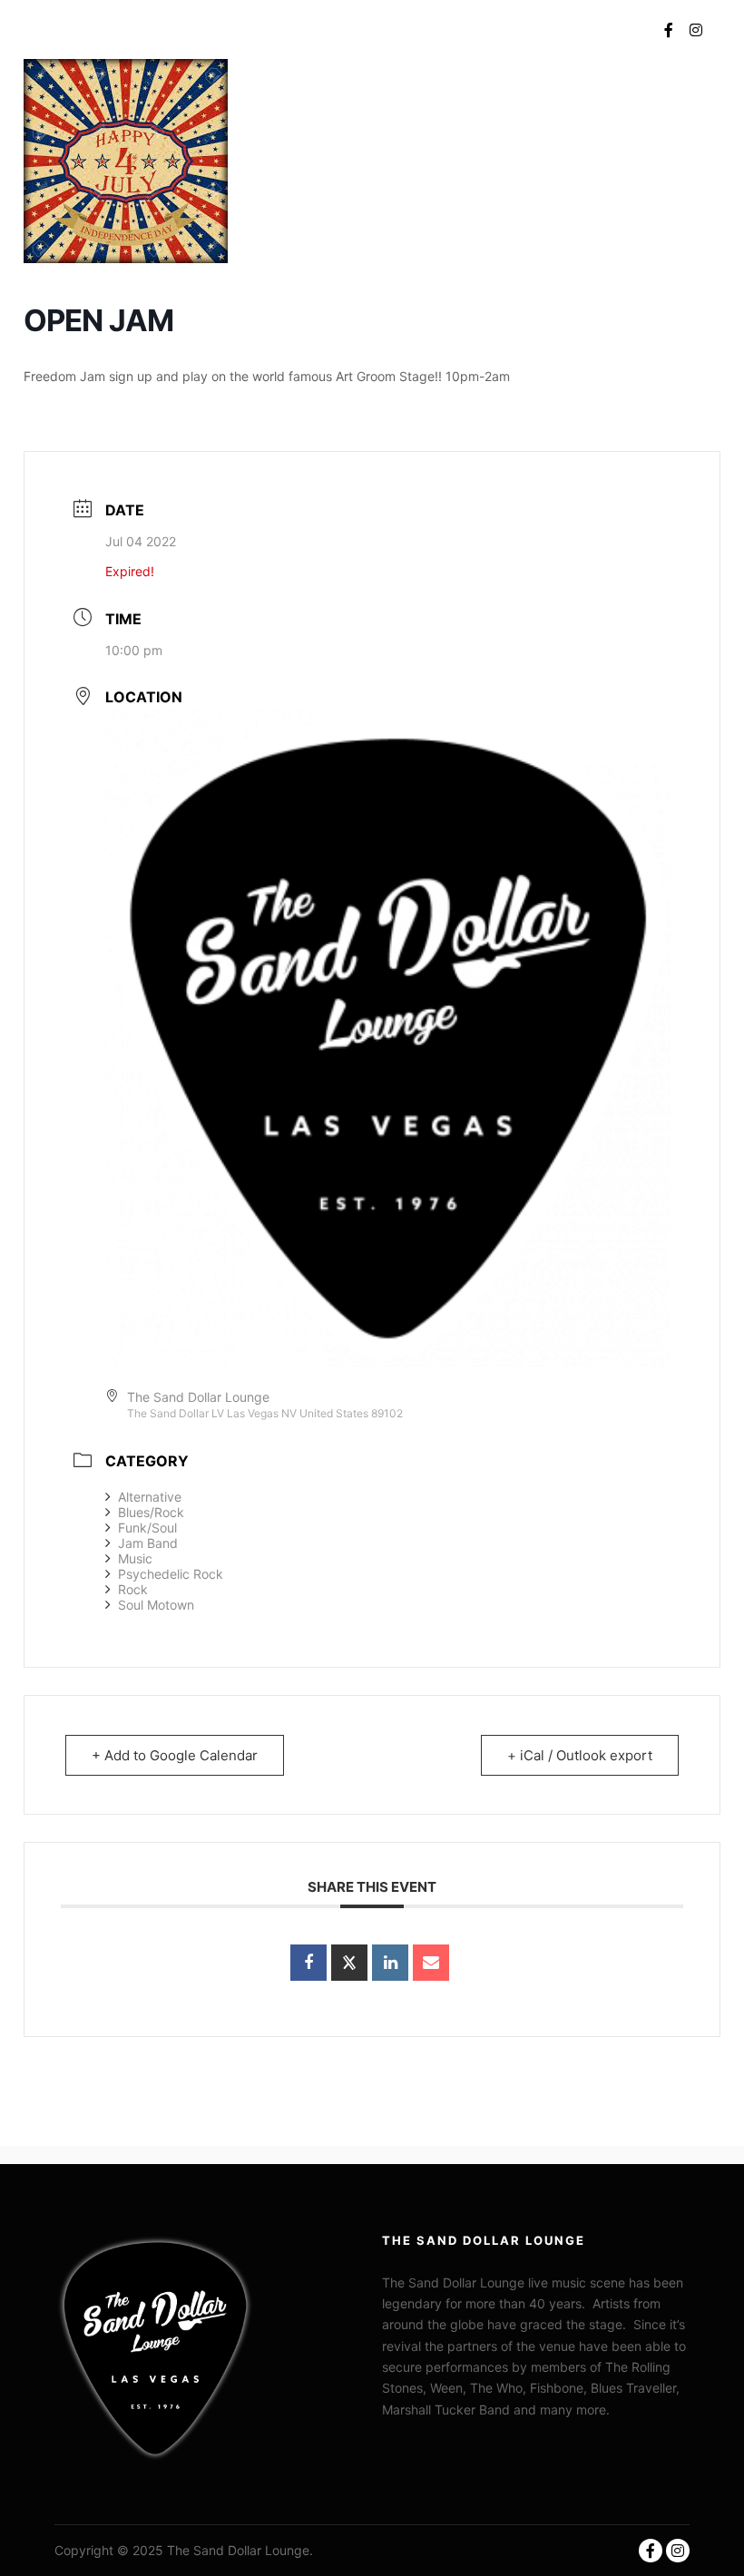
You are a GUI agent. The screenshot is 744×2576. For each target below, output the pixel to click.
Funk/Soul (147, 1528)
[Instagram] (696, 30)
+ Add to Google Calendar (175, 1755)
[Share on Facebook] (308, 1963)
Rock (133, 1589)
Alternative (150, 1497)
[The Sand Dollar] (86, 29)
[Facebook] (669, 30)
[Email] (431, 1963)
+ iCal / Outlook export (580, 1755)
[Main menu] (612, 30)
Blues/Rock (151, 1512)
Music (135, 1558)
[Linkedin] (390, 1963)
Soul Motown (156, 1605)
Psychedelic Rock (171, 1574)
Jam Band (148, 1543)
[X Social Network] (349, 1963)
